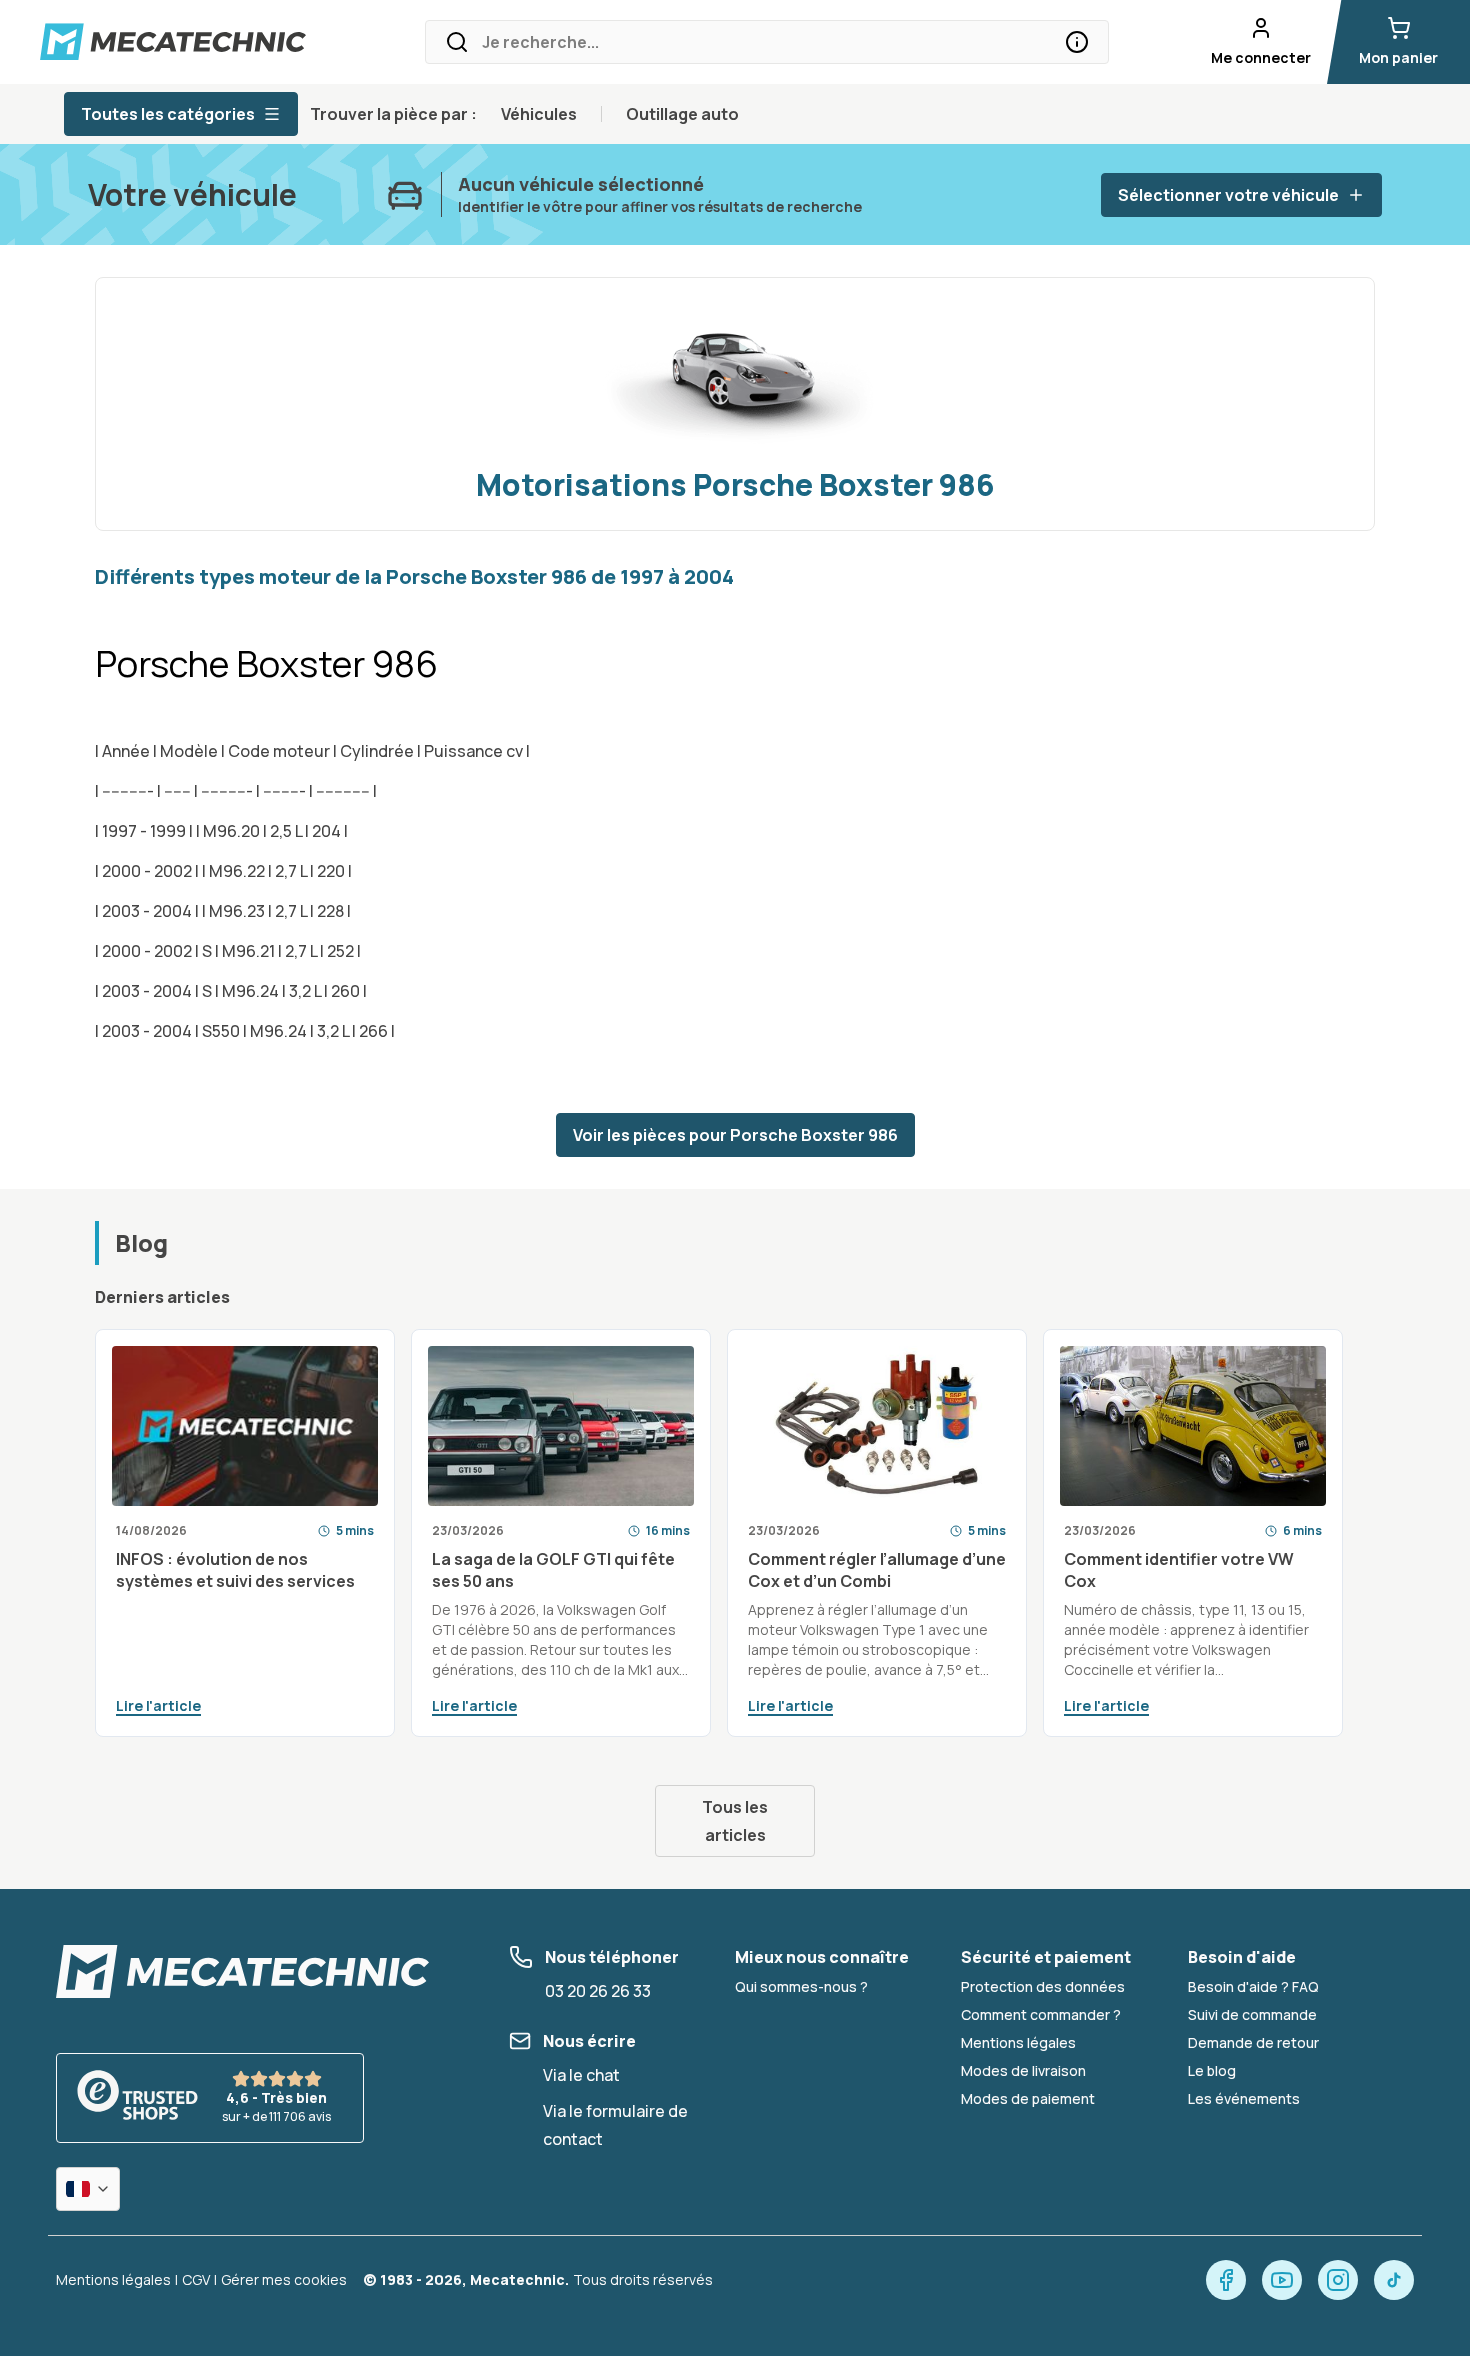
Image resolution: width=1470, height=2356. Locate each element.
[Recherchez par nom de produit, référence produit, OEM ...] (1077, 42)
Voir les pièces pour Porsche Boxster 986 (735, 1135)
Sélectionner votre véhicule (1228, 195)
